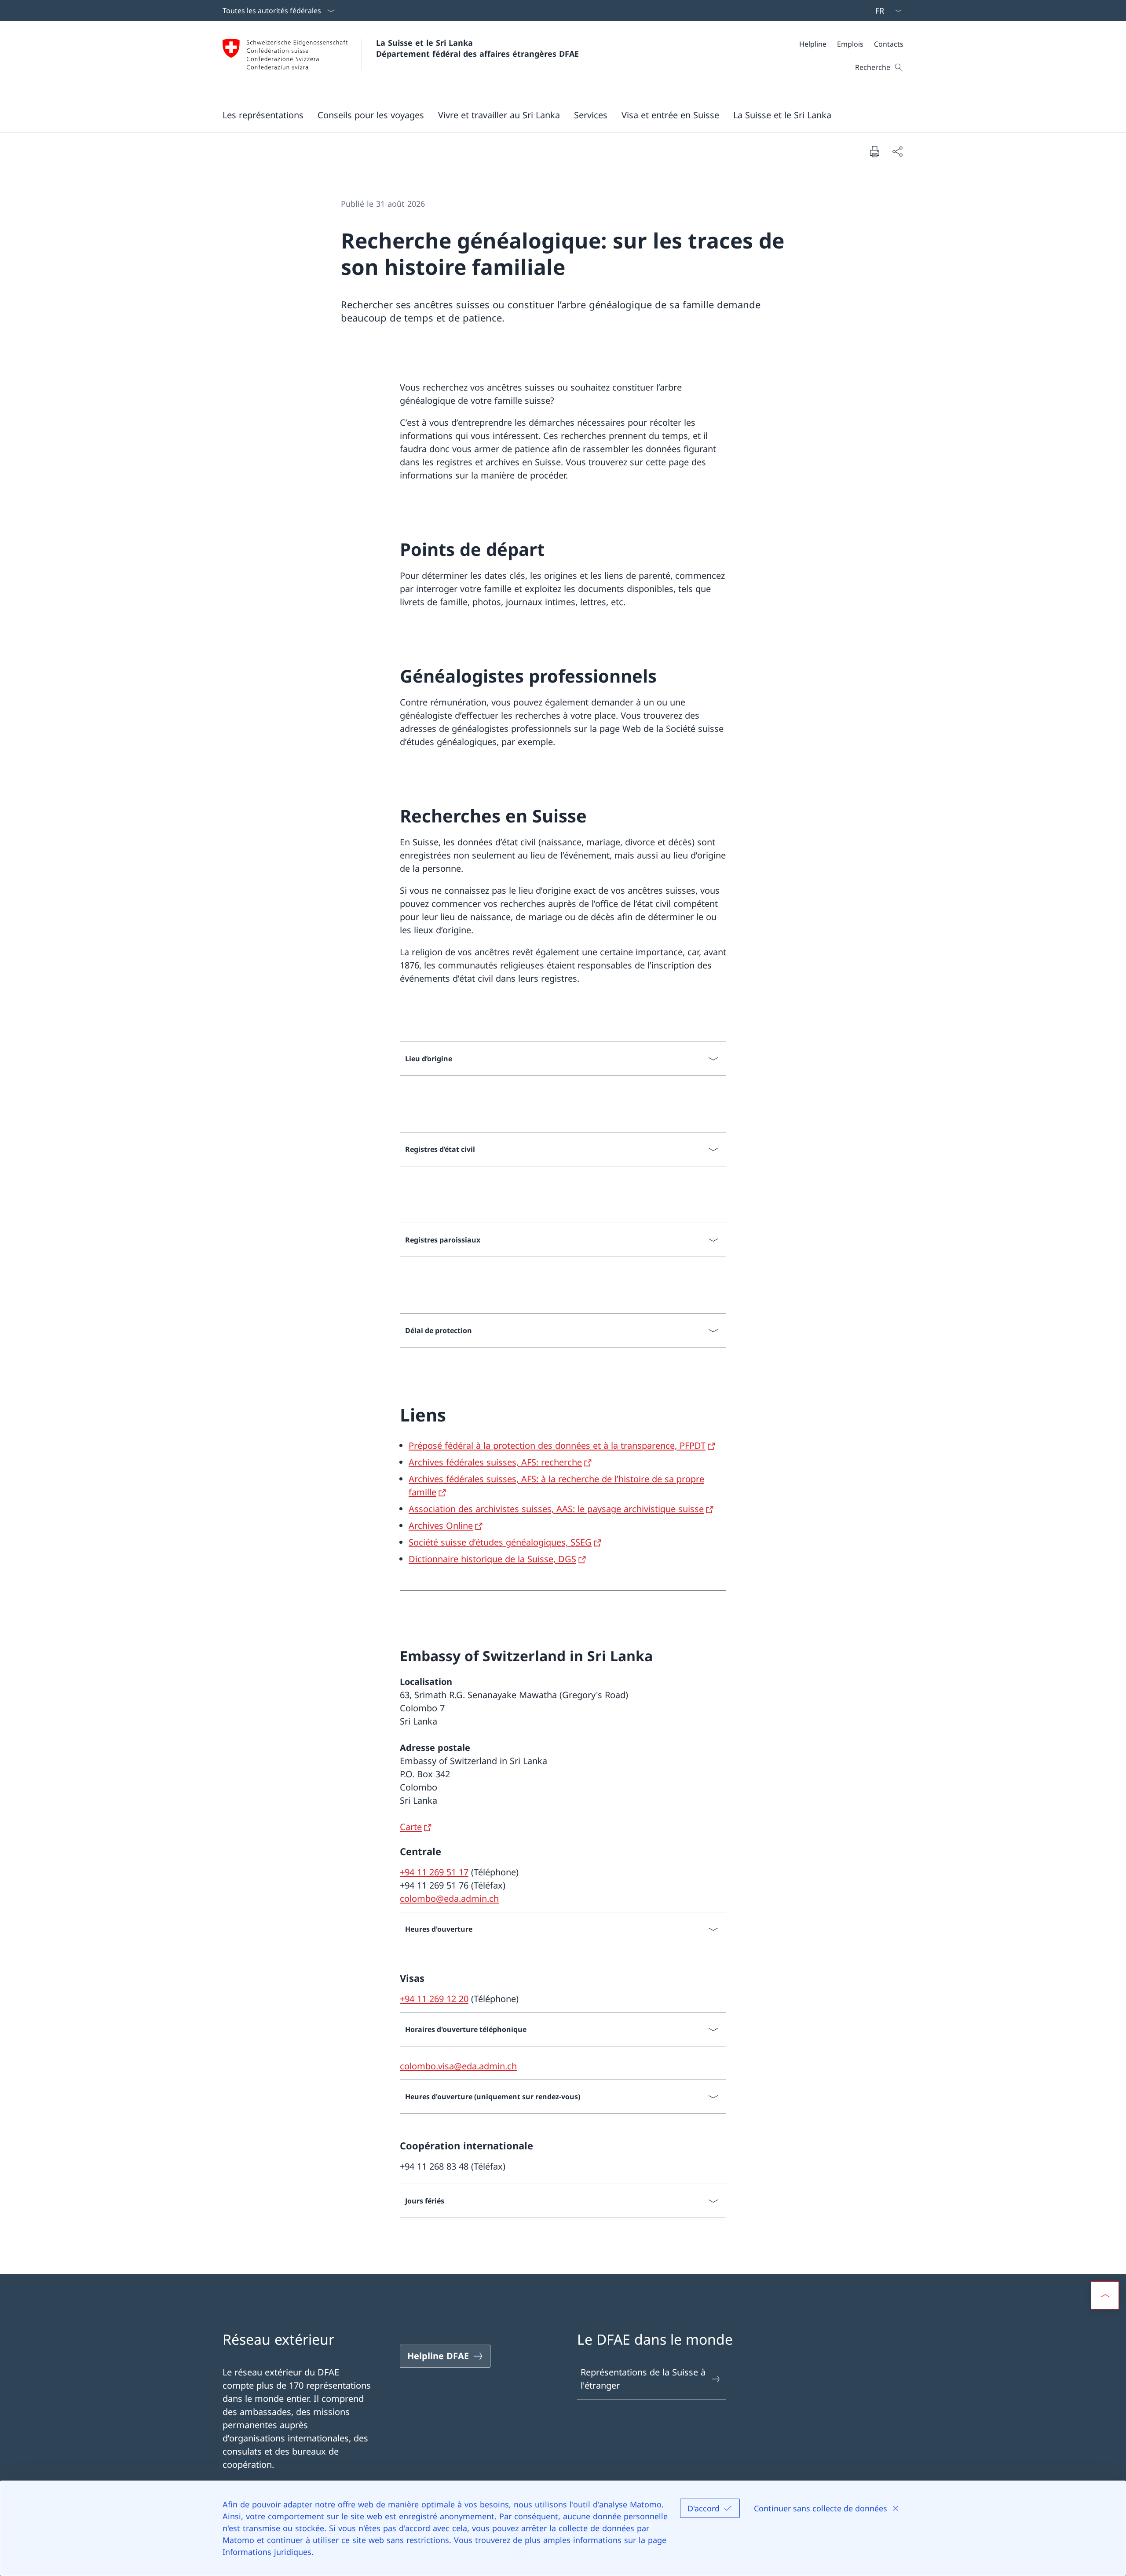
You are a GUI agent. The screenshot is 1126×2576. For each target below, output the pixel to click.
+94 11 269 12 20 (434, 1999)
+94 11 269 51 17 (434, 1872)
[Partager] (897, 151)
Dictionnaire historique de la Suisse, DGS (492, 1559)
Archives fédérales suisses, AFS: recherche (495, 1462)
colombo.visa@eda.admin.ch (458, 2066)
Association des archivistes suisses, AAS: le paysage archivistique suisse (556, 1509)
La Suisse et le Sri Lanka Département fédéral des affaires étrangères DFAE (477, 48)
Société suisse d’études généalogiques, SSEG (500, 1542)
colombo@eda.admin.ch (449, 1898)
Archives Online (441, 1526)
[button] (263, 115)
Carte (411, 1827)
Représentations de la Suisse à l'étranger (643, 2379)
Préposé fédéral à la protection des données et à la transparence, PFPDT (557, 1445)
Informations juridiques (267, 2552)
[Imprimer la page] (874, 151)
